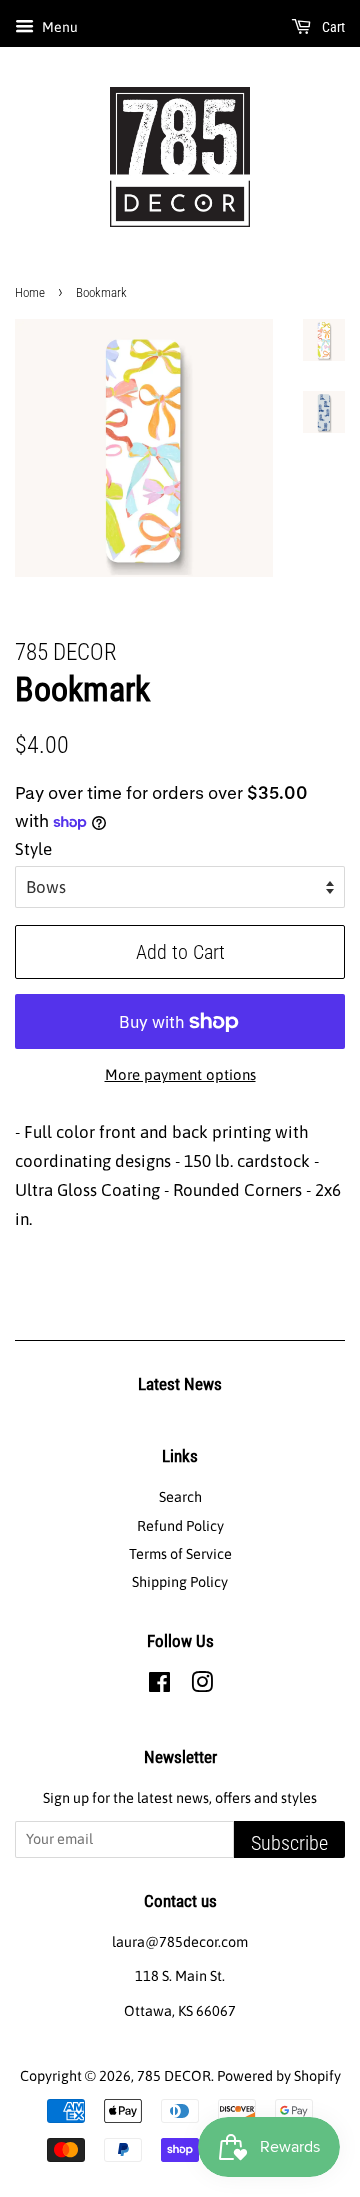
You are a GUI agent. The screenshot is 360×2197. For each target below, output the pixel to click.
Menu (58, 27)
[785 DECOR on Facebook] (159, 1686)
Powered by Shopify (279, 2076)
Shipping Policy (180, 1582)
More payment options (180, 1074)
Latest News (180, 1384)
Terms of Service (180, 1554)
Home (30, 292)
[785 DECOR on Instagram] (202, 1686)
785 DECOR (174, 2076)
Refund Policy (180, 1526)
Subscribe (289, 1843)
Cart (332, 27)
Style (33, 849)
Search (180, 1497)
